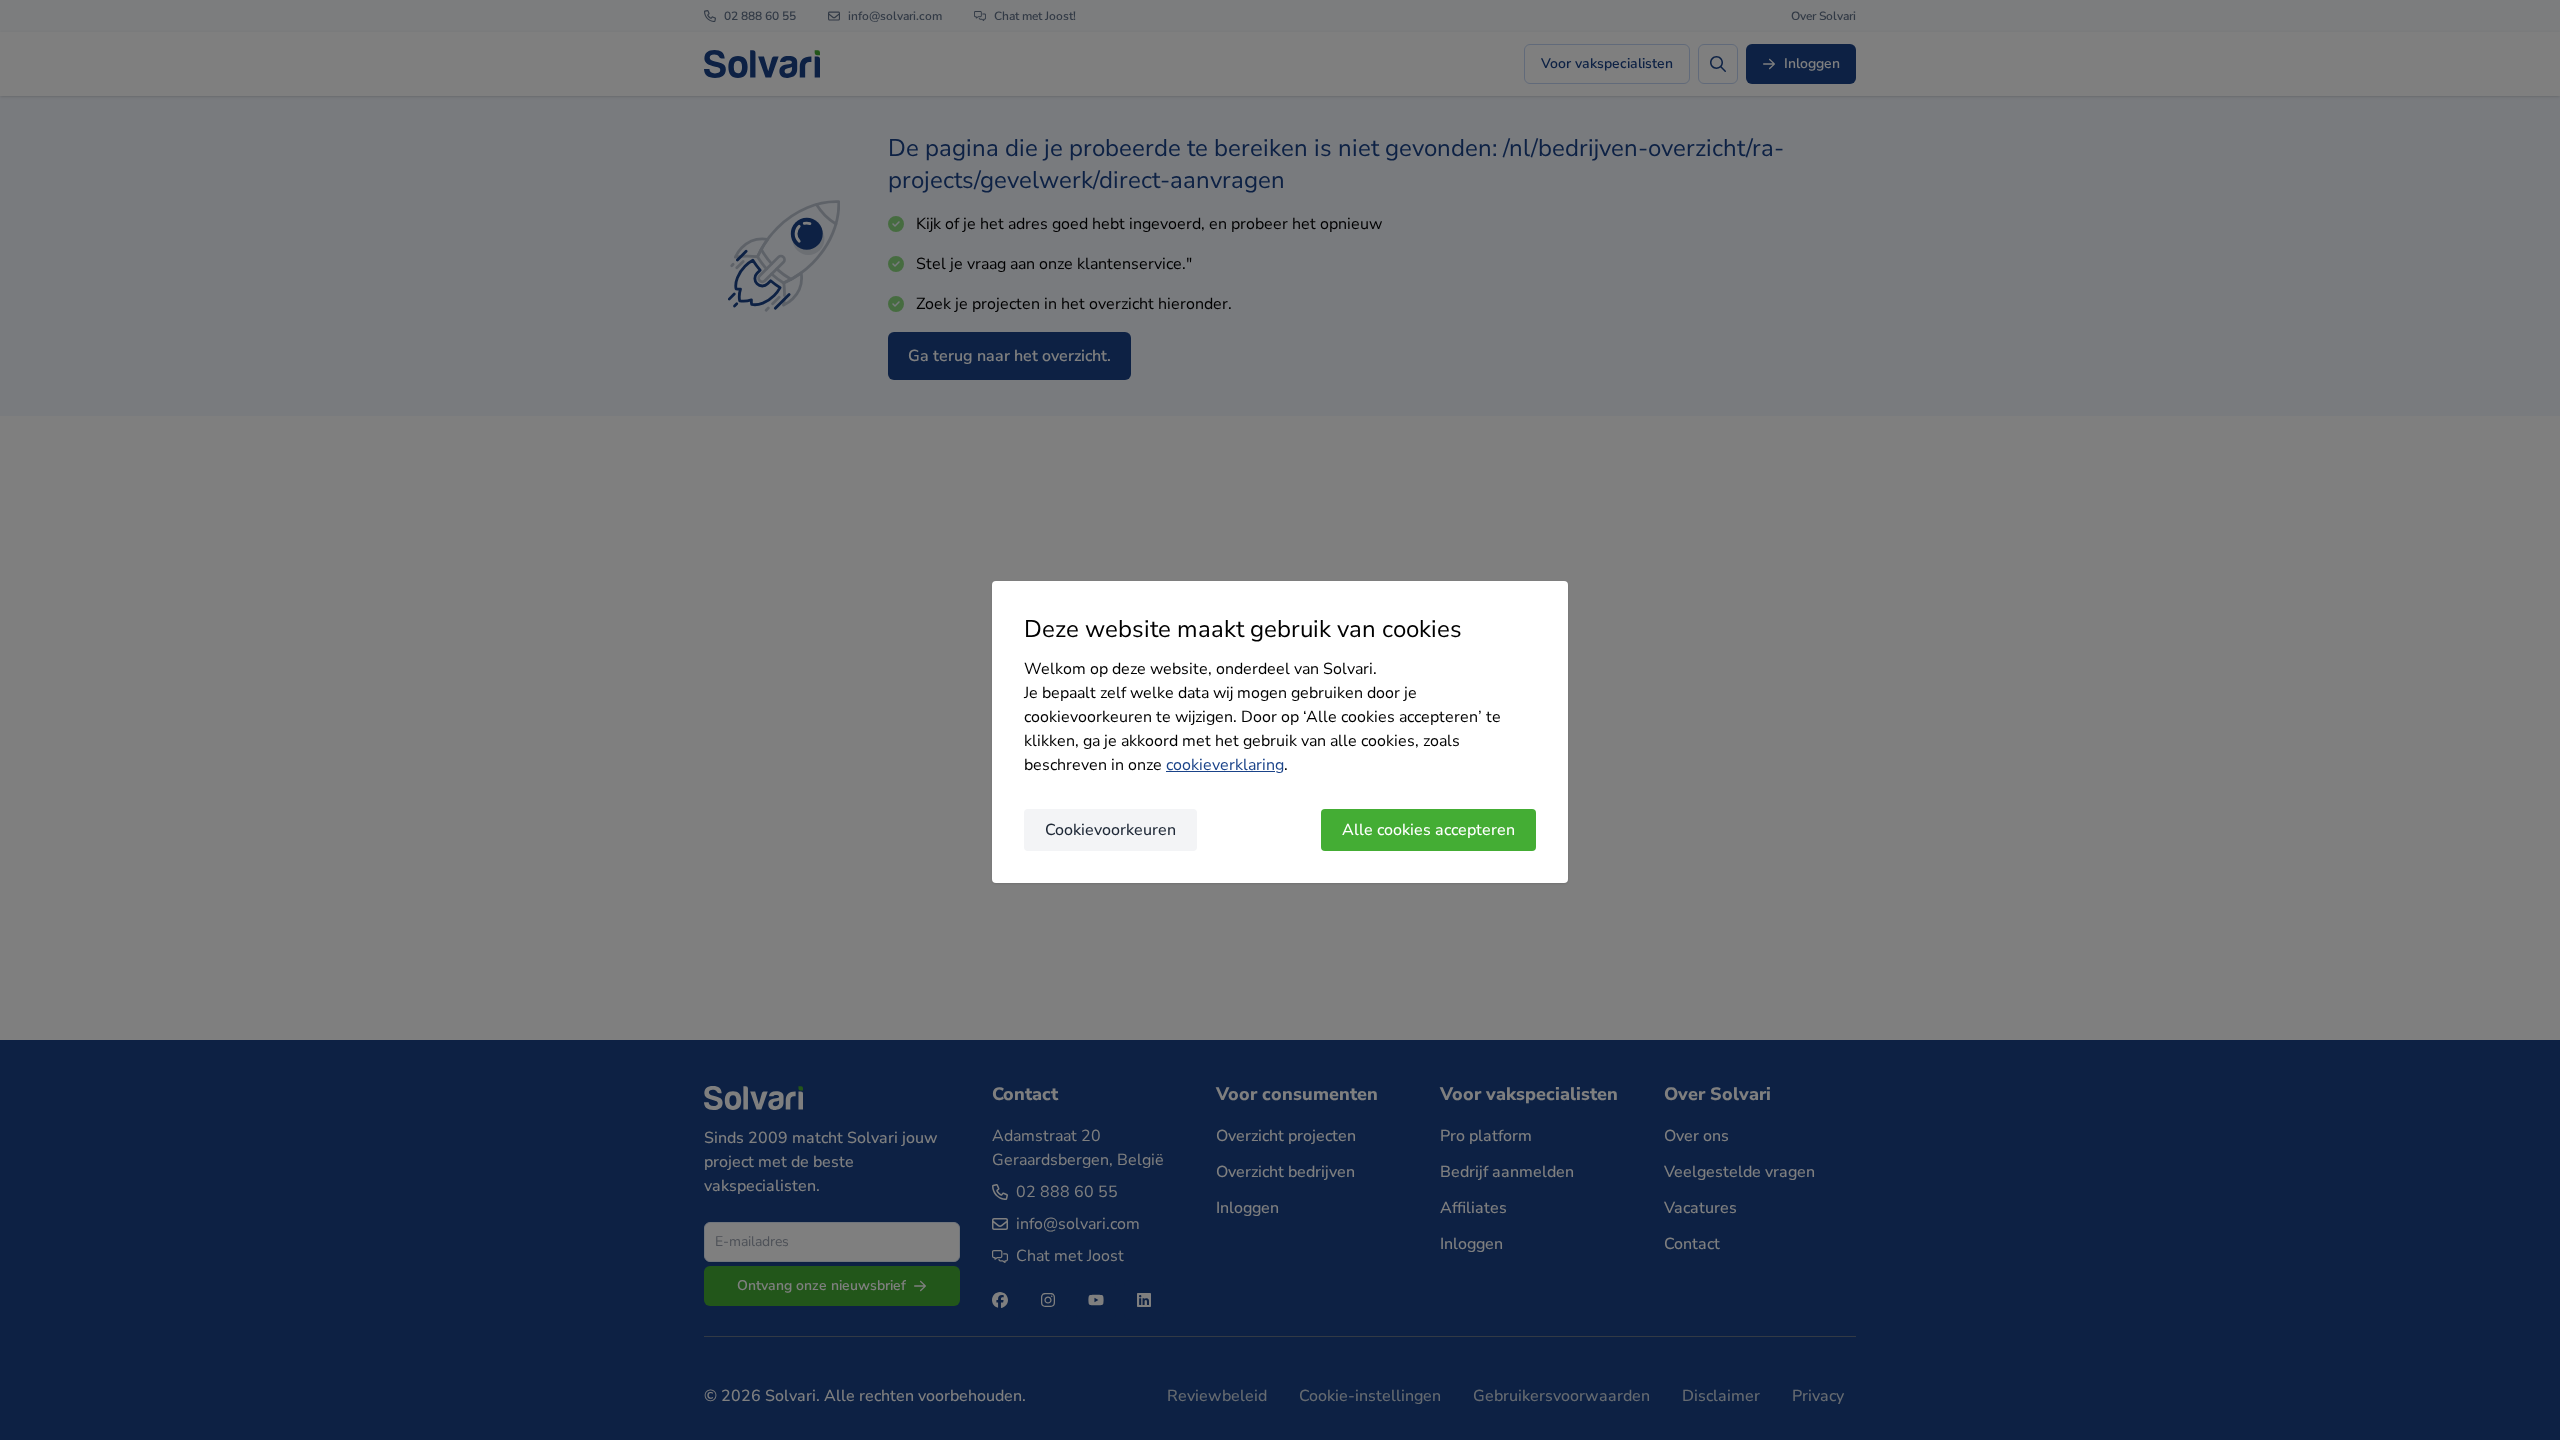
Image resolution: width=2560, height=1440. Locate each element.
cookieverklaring (1225, 765)
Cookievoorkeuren (1110, 830)
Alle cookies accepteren (1428, 830)
